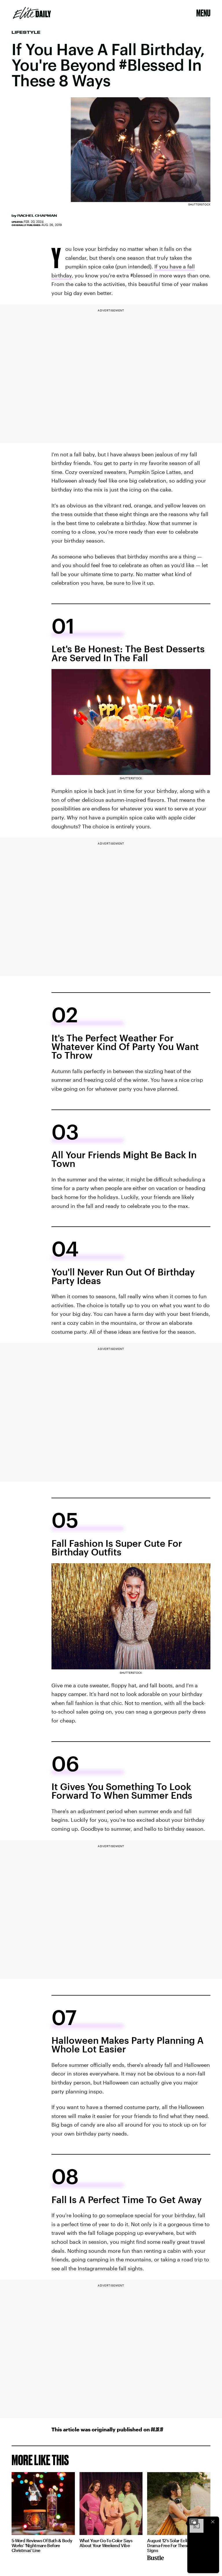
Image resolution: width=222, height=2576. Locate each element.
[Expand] (194, 2522)
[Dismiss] (213, 2522)
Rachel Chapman (37, 216)
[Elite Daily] (32, 13)
